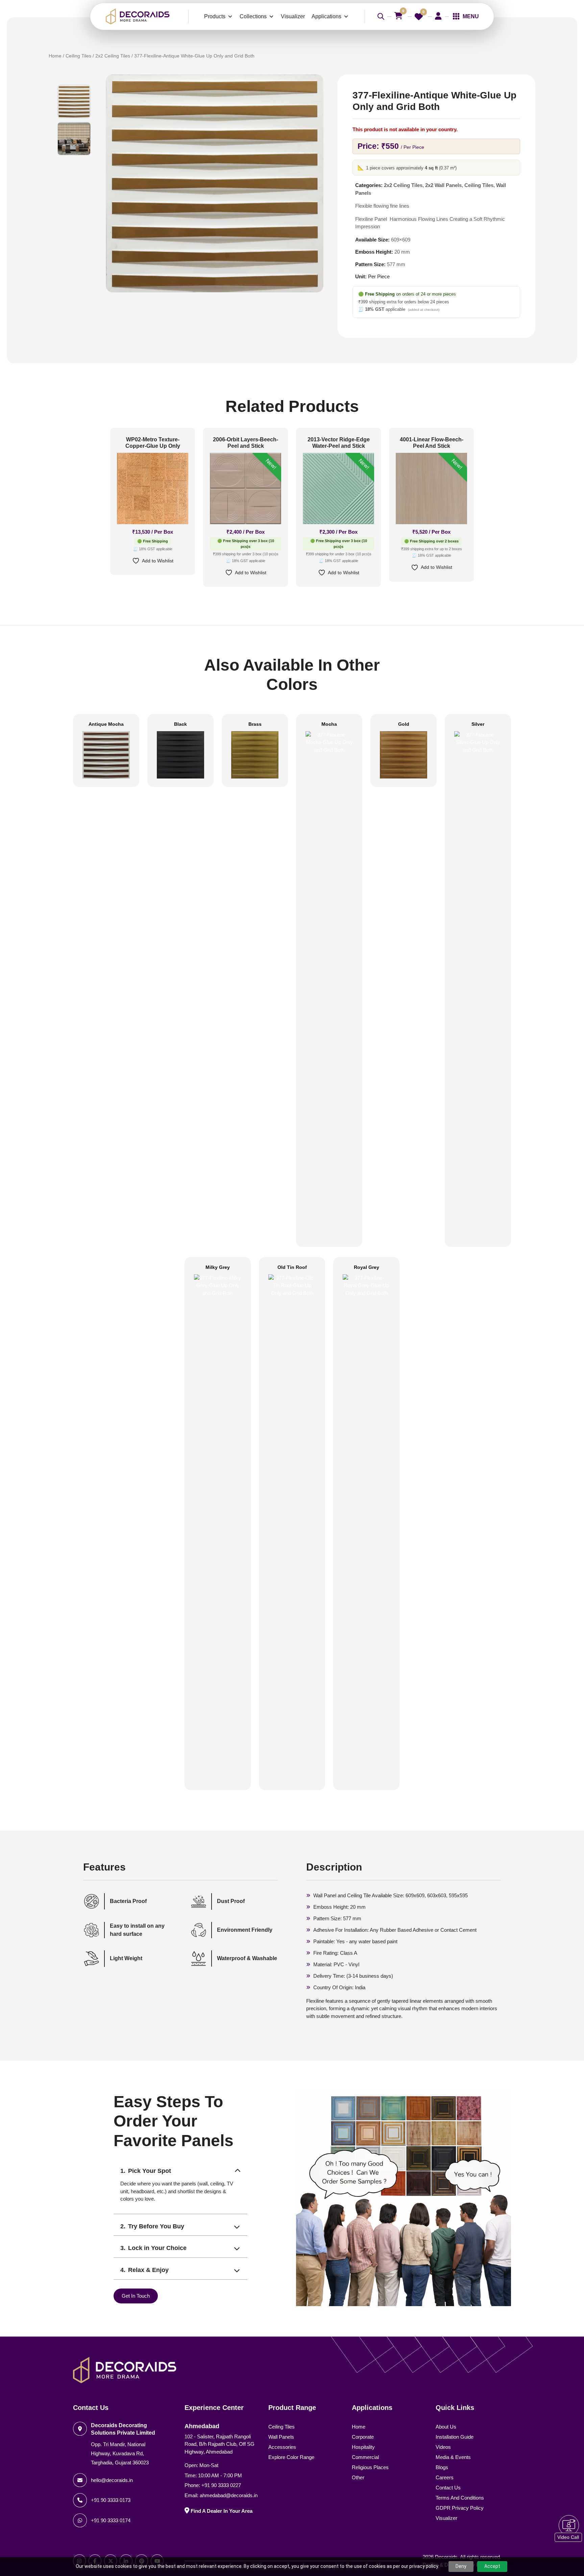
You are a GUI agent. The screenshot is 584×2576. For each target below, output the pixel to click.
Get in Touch (136, 2296)
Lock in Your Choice (157, 2248)
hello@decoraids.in (112, 2480)
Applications (326, 16)
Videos (443, 2447)
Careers (445, 2477)
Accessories (282, 2447)
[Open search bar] (381, 16)
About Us (446, 2427)
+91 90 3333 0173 (111, 2500)
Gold (404, 724)
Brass (255, 724)
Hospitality (363, 2447)
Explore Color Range (291, 2457)
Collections (253, 16)
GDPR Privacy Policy (460, 2508)
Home (55, 56)
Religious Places (370, 2467)
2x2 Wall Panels (443, 185)
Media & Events (453, 2457)
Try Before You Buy (156, 2226)
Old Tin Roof (292, 1267)
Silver (478, 724)
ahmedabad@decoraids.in (229, 2495)
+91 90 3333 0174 (111, 2520)
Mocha (329, 724)
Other (358, 2477)
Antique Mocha (106, 724)
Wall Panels (281, 2437)
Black (180, 724)
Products (215, 16)
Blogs (442, 2467)
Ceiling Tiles (78, 56)
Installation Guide (455, 2437)
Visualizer (293, 16)
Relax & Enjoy (148, 2270)
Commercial (365, 2457)
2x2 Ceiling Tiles (113, 56)
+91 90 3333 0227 (221, 2485)
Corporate (363, 2437)
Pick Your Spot (150, 2171)
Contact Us (448, 2488)
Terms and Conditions (460, 2498)
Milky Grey (218, 1267)
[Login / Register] (438, 16)
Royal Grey (367, 1267)
